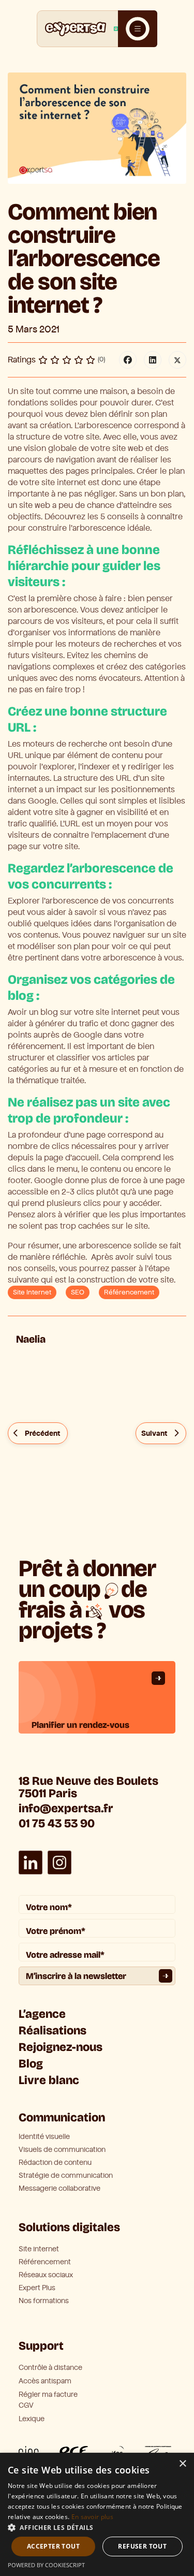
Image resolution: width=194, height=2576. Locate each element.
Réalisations (53, 2031)
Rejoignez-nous (61, 2047)
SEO (78, 1292)
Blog (31, 2064)
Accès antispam (45, 2381)
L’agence (42, 2014)
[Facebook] (128, 360)
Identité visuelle (44, 2137)
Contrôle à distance (50, 2368)
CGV (26, 2405)
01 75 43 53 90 (57, 1823)
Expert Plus (37, 2288)
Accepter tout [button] (53, 2546)
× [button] (182, 2464)
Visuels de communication (62, 2150)
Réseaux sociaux (46, 2275)
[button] (97, 2527)
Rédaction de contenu (55, 2163)
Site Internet (32, 1292)
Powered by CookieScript (46, 2565)
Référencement (129, 1292)
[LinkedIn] (153, 360)
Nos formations (44, 2301)
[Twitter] (177, 360)
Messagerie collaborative (59, 2189)
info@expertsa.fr (66, 1808)
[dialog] (97, 2514)
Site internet (39, 2249)
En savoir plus (92, 2517)
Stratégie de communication (66, 2176)
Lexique (32, 2419)
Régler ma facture (48, 2395)
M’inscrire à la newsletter (76, 1976)
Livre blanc (49, 2080)
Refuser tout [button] (142, 2546)
